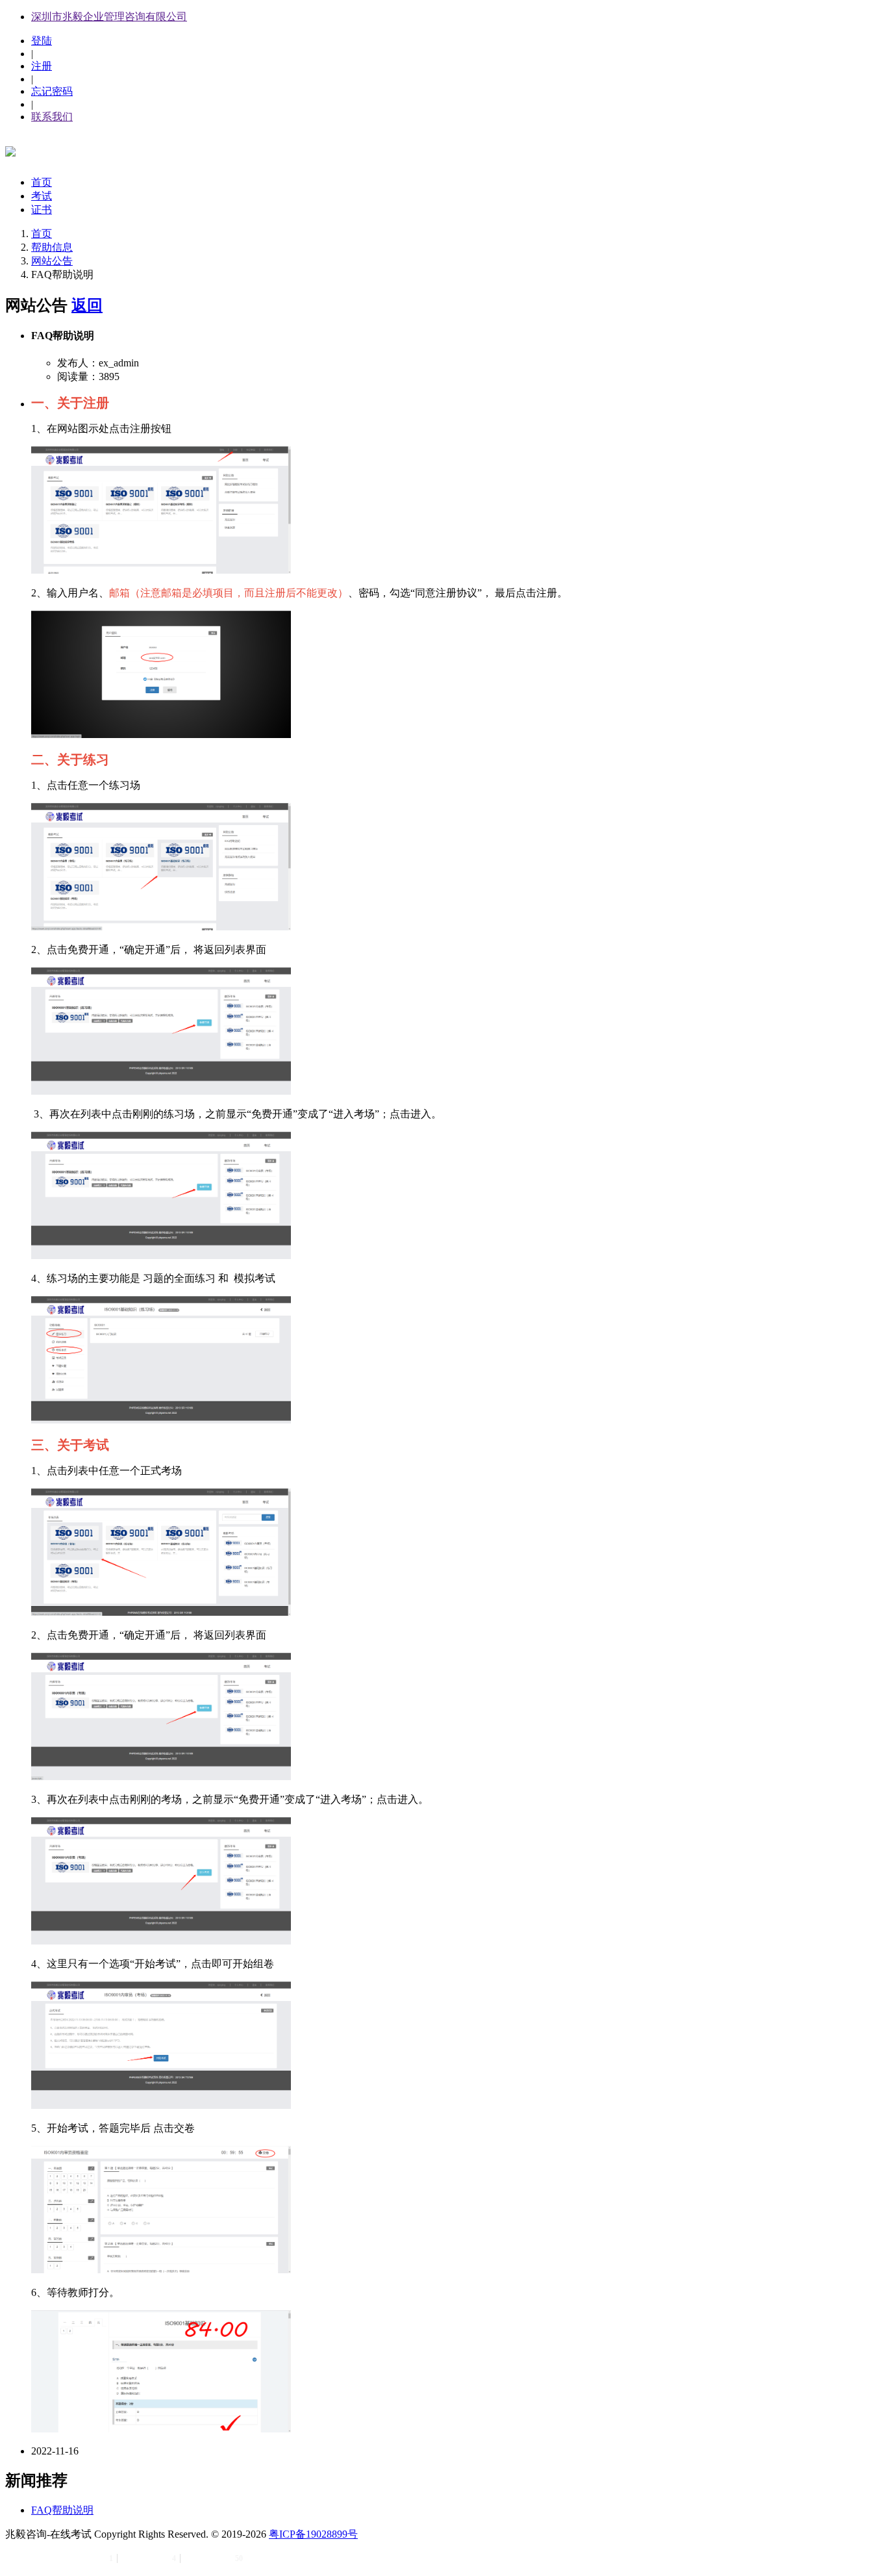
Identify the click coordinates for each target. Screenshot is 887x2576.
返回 (87, 305)
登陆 (42, 41)
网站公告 (52, 261)
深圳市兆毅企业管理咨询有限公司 (109, 17)
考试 (42, 196)
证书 (42, 210)
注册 (42, 66)
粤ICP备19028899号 (313, 2534)
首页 (42, 182)
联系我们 (52, 117)
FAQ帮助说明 (62, 2510)
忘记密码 (52, 91)
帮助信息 (52, 247)
